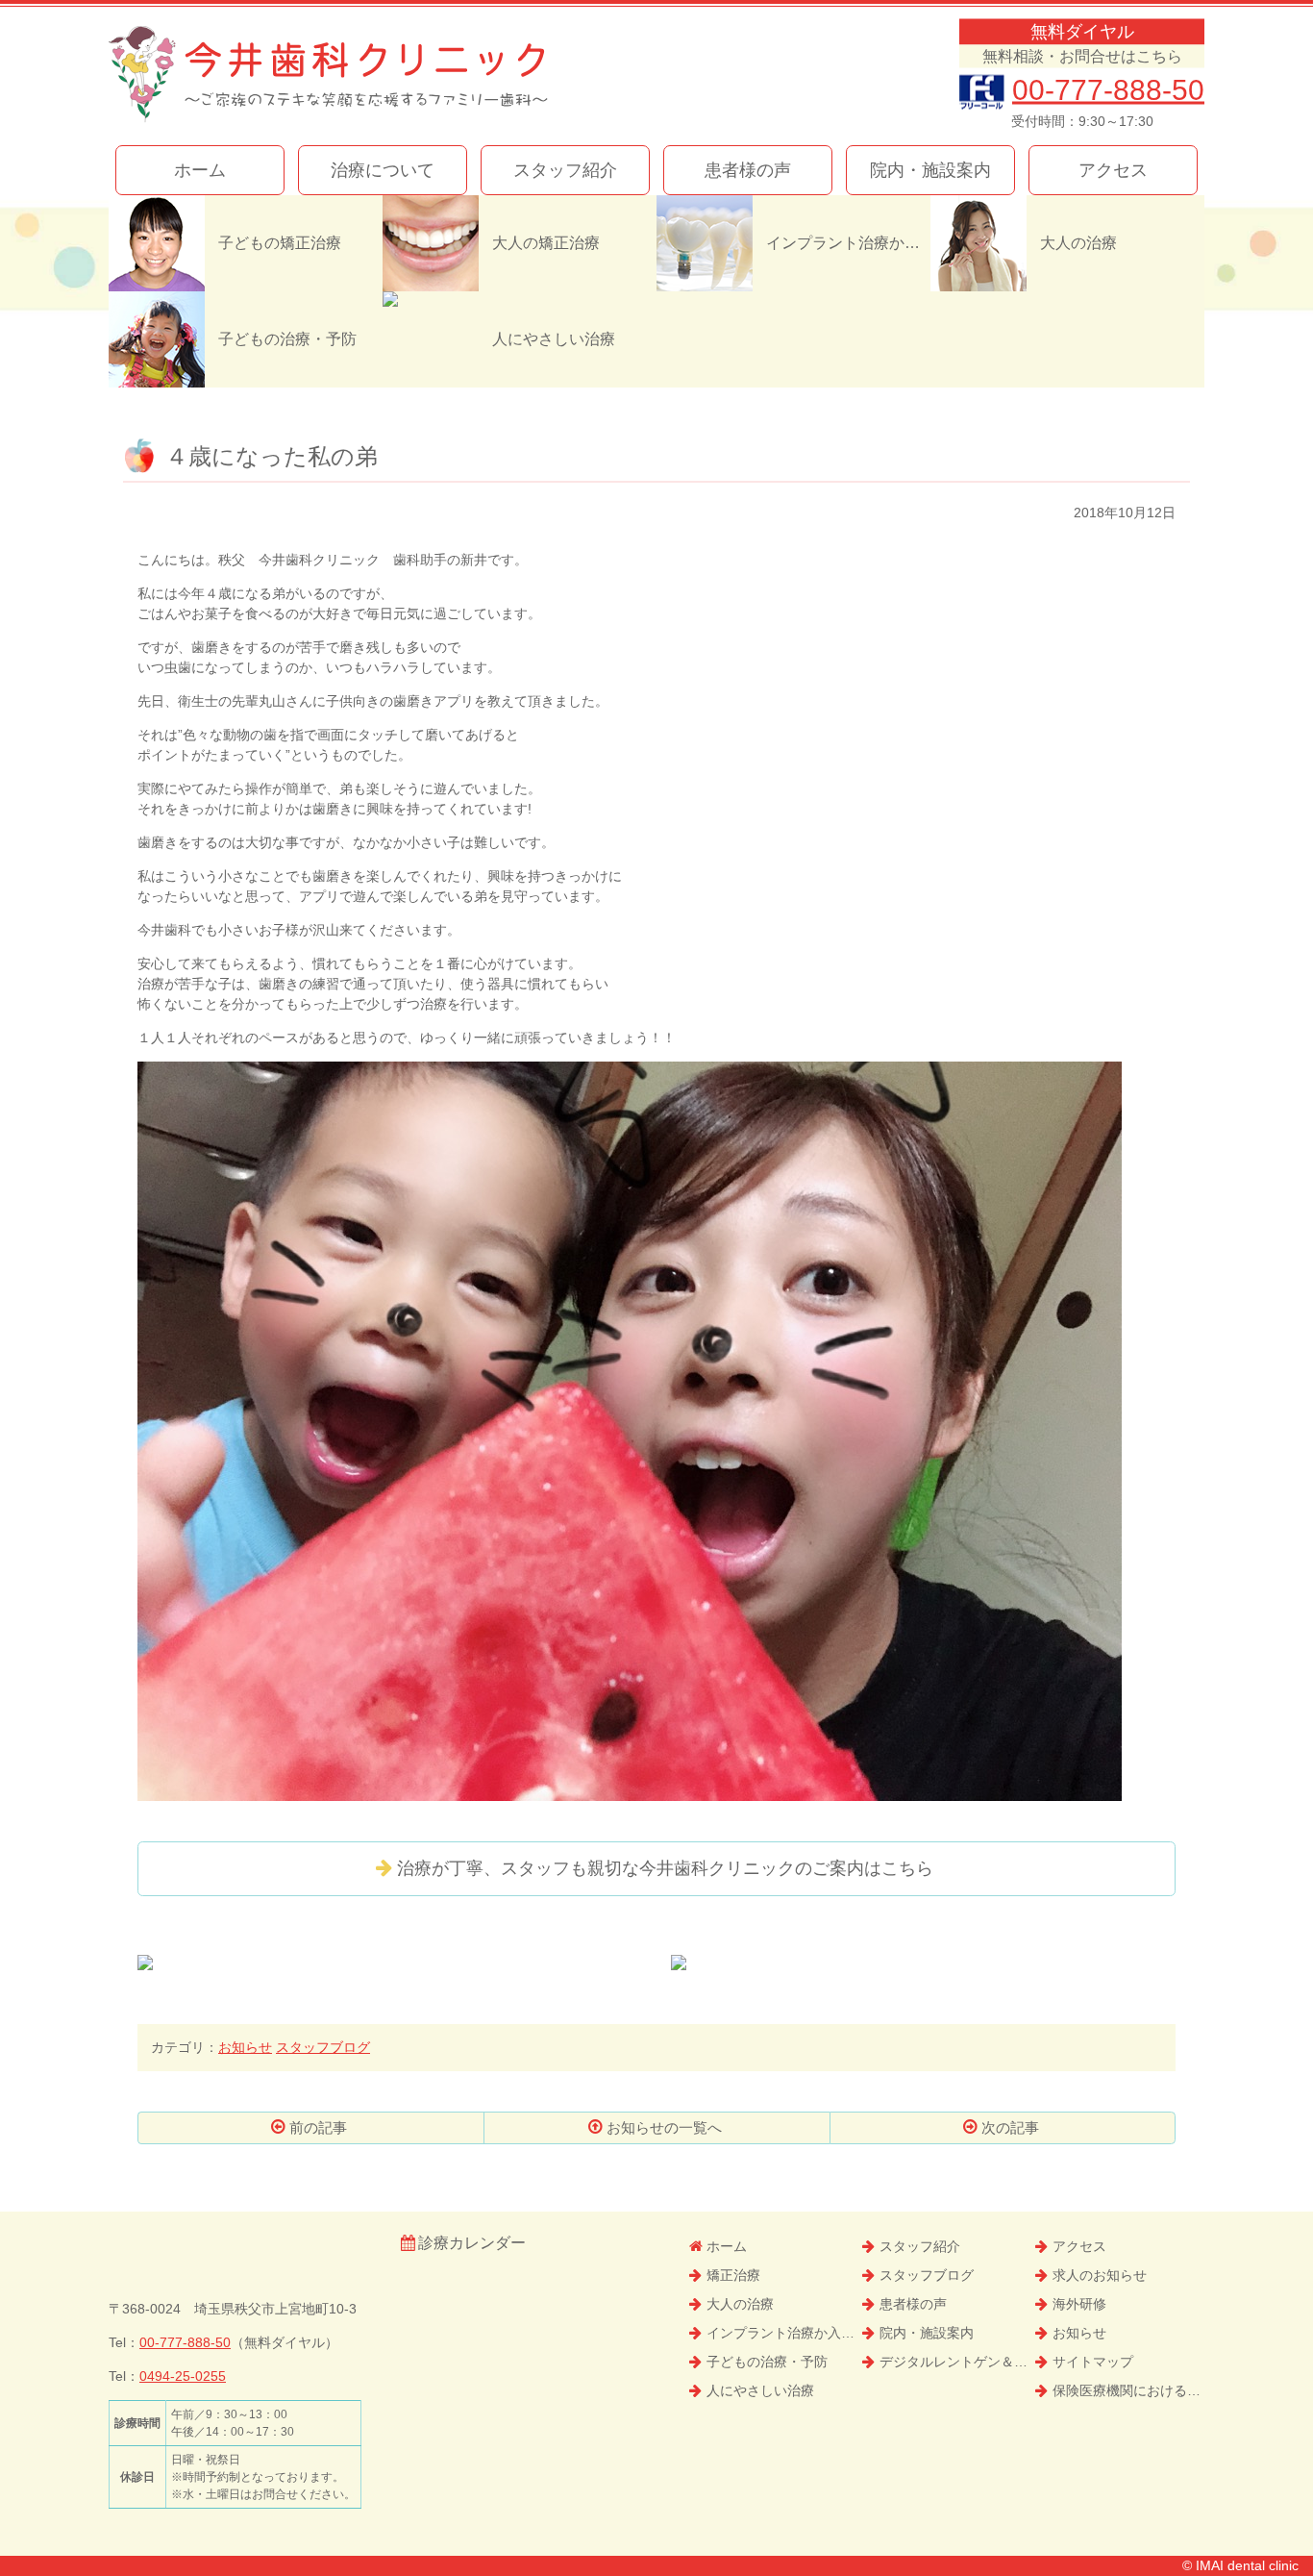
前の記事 (318, 2127)
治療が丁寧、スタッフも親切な (665, 1868)
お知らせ (245, 2047)
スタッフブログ (323, 2047)
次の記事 (1010, 2127)
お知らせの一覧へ (664, 2127)
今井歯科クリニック (328, 75)
